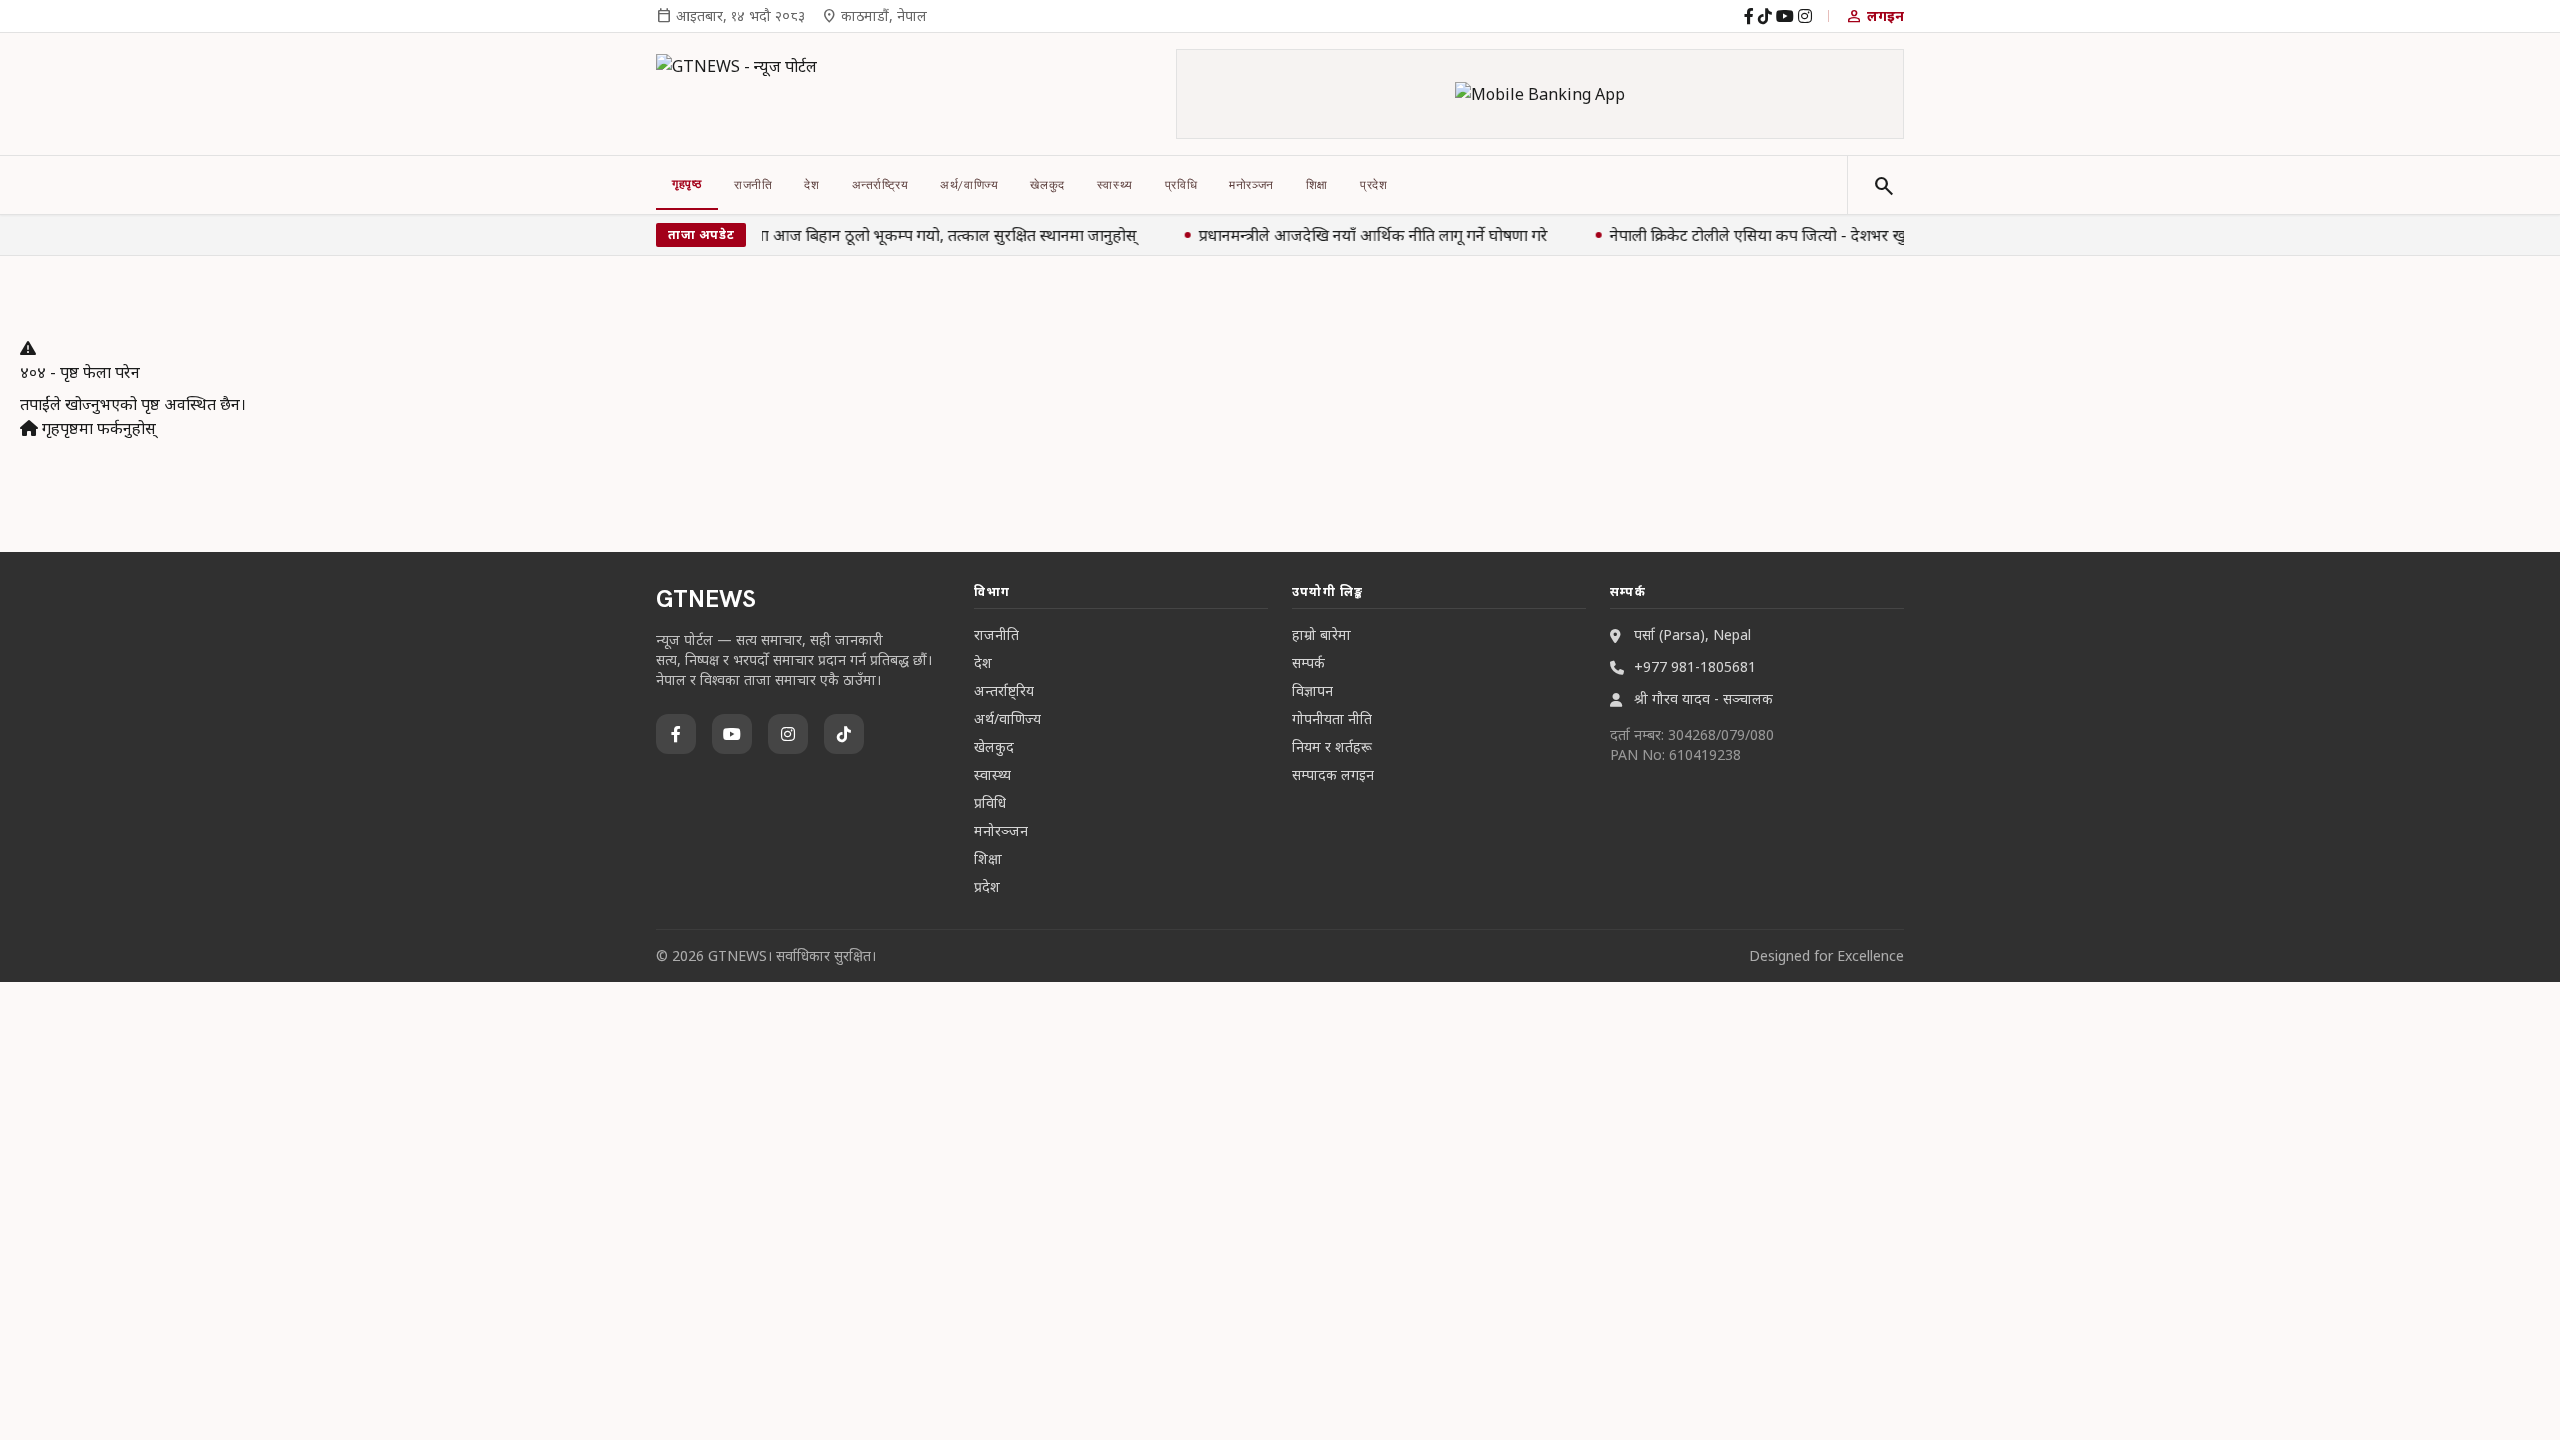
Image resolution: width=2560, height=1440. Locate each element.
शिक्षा (1317, 185)
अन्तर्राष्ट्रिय (880, 185)
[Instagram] (1805, 16)
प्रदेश (1373, 185)
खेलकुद (1047, 185)
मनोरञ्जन (1251, 185)
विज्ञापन (1312, 690)
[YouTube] (1785, 16)
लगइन (1874, 16)
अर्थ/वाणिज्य (969, 185)
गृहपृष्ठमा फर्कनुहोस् (97, 428)
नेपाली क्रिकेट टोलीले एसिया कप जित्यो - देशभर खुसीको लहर (1784, 235)
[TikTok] (1765, 16)
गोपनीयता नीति (1332, 718)
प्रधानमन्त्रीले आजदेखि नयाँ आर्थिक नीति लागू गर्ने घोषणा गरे (1368, 235)
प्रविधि (1181, 185)
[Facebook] (1749, 16)
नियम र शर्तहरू (1332, 746)
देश (811, 185)
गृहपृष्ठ (687, 184)
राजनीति (753, 185)
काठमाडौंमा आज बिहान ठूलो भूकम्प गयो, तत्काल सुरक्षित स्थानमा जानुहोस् (914, 235)
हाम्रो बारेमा (1321, 634)
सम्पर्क (1308, 662)
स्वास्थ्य (1115, 185)
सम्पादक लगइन (1333, 774)
